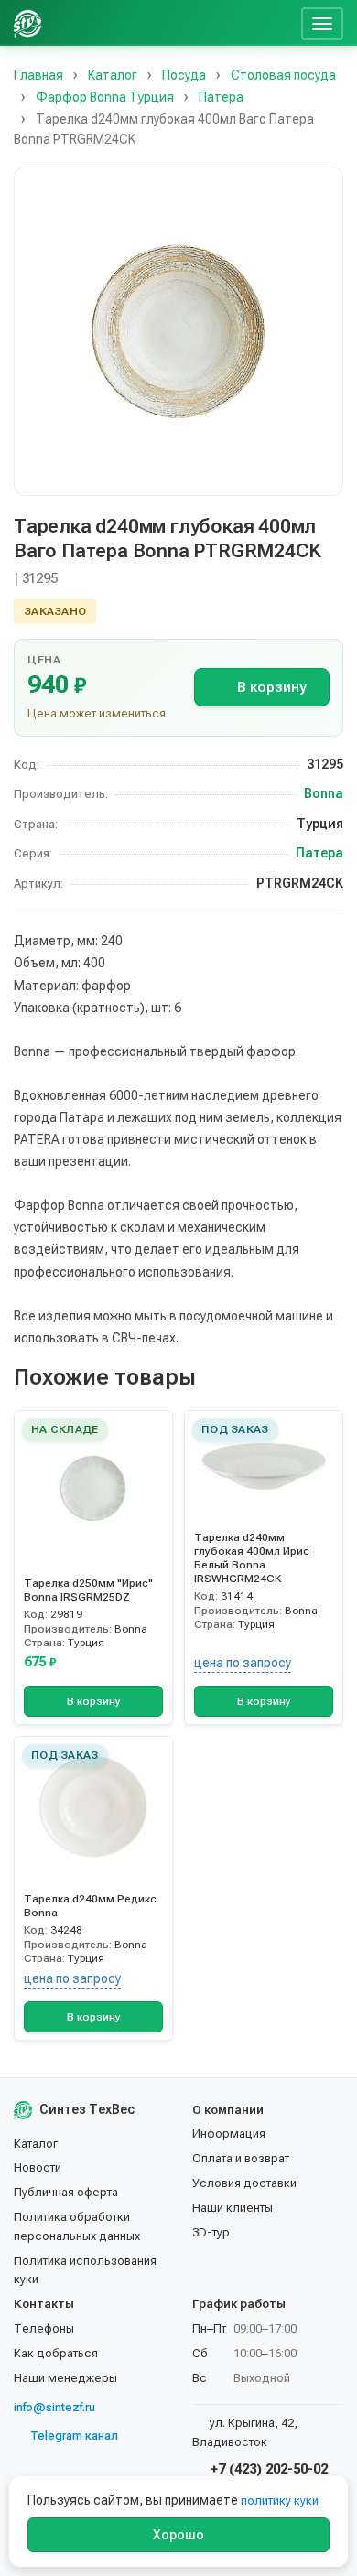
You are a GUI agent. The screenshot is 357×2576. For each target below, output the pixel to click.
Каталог (36, 2144)
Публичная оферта (66, 2192)
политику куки (280, 2501)
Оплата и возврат (241, 2158)
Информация (229, 2134)
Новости (38, 2167)
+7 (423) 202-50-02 (267, 2469)
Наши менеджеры (65, 2378)
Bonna (324, 793)
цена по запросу (243, 1663)
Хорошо (178, 2535)
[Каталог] (154, 23)
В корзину (271, 687)
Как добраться (56, 2353)
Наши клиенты (233, 2208)
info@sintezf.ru (54, 2407)
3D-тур (211, 2232)
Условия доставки (244, 2183)
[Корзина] (280, 23)
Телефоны (44, 2328)
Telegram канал (74, 2436)
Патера (319, 853)
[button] (178, 331)
